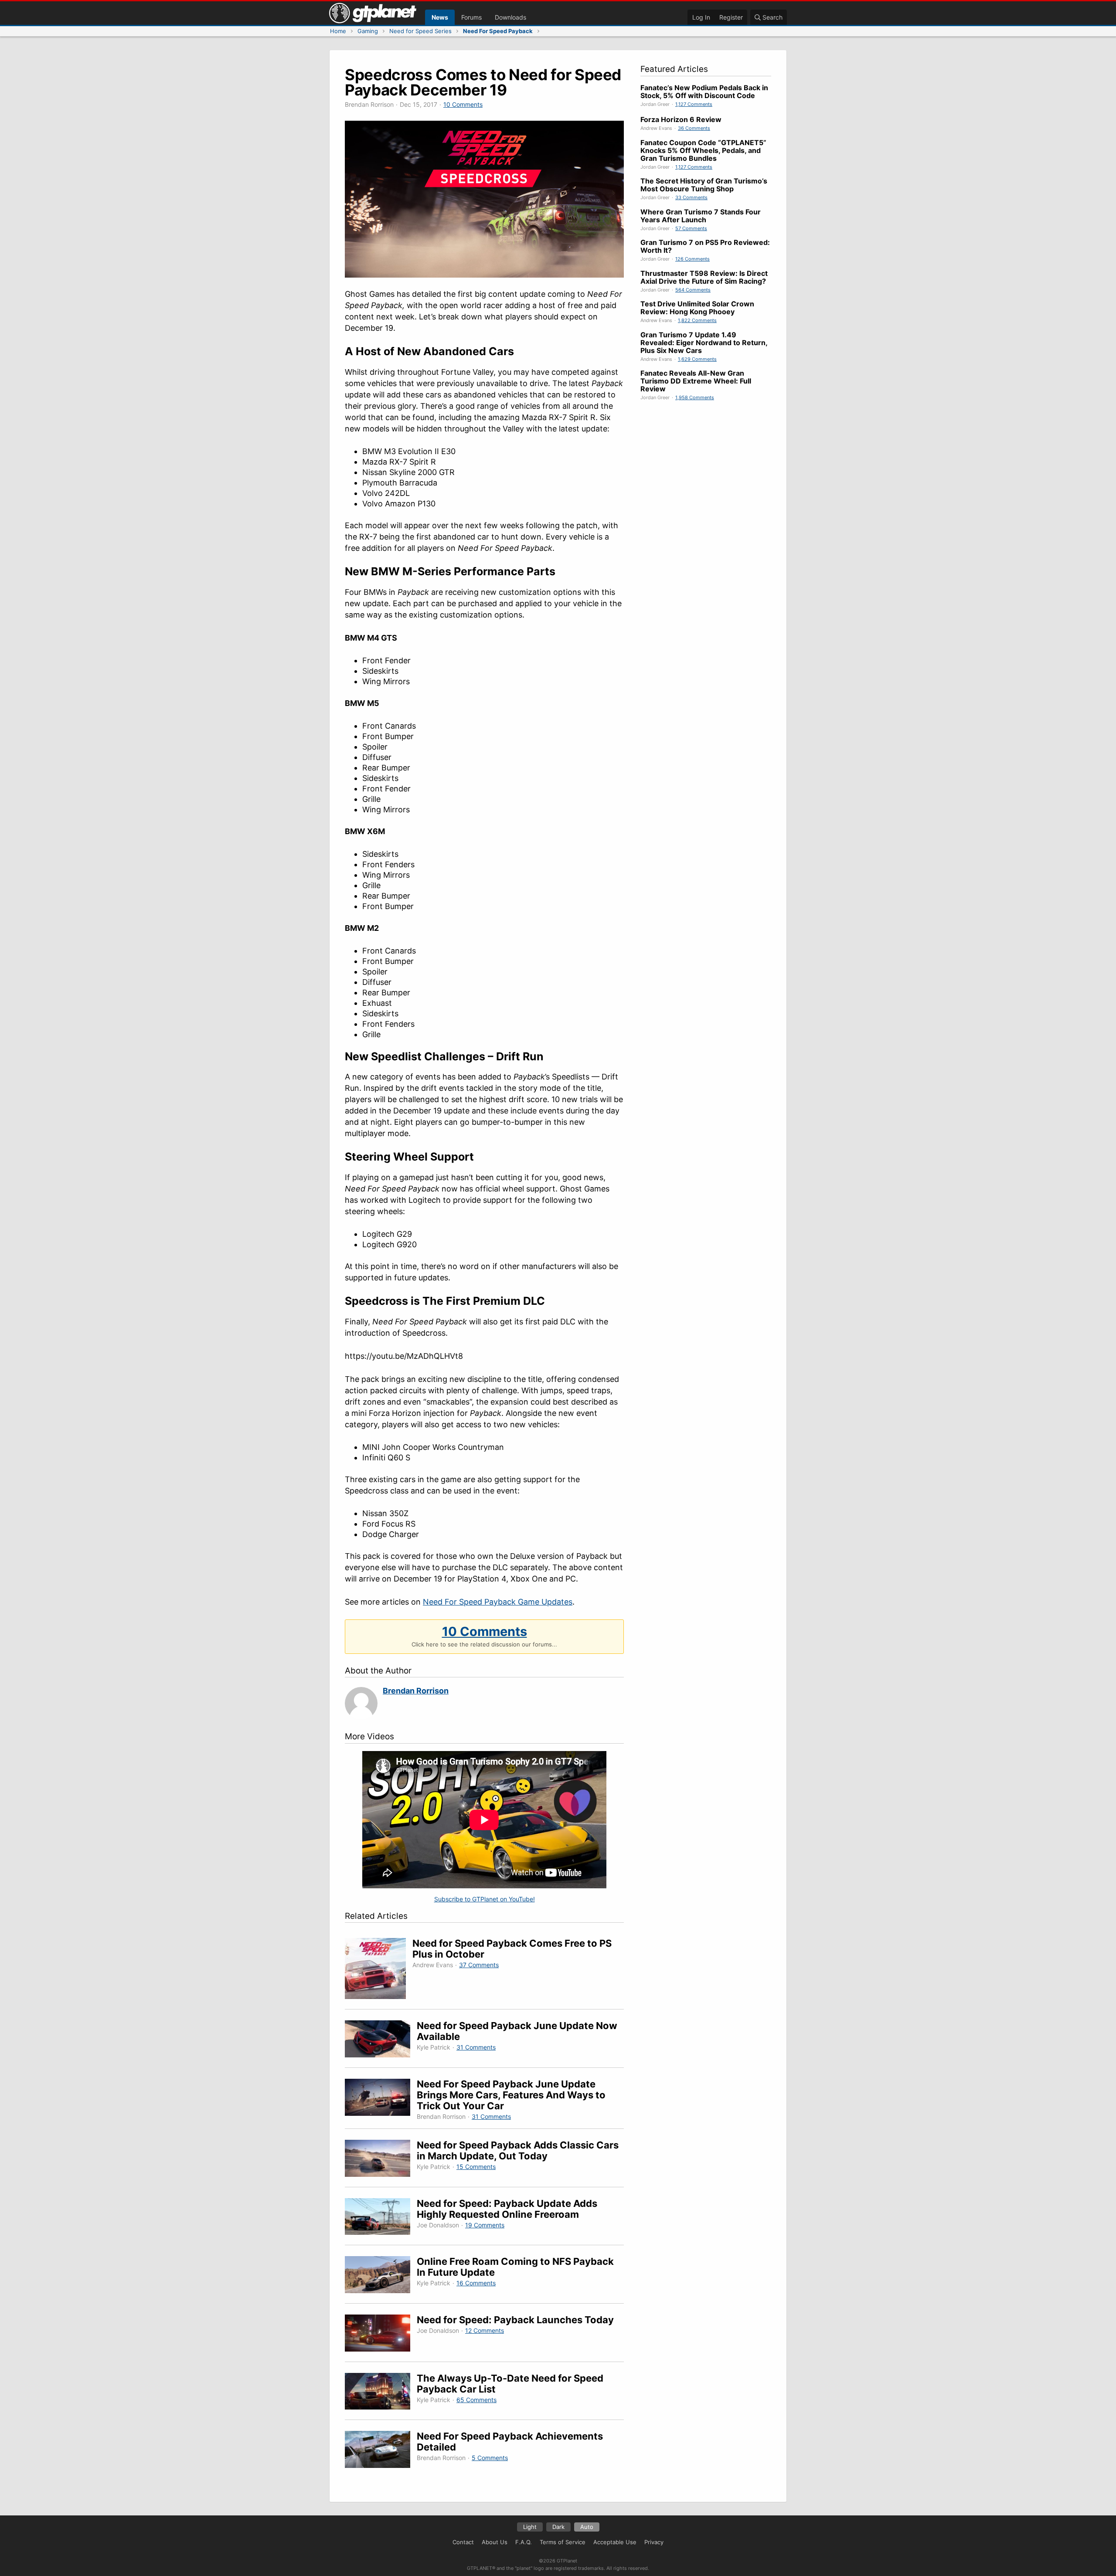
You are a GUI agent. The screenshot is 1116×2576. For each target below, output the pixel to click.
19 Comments (485, 2225)
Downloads (510, 17)
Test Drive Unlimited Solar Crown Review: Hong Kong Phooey (697, 308)
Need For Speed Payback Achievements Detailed (510, 2442)
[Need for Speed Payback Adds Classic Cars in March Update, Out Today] (381, 2160)
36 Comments (694, 128)
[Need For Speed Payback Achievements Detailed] (381, 2451)
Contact (463, 2542)
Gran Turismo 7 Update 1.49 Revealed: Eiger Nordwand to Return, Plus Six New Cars (704, 343)
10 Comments (463, 104)
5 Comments (490, 2458)
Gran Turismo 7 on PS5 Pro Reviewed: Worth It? (705, 246)
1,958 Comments (695, 397)
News (440, 17)
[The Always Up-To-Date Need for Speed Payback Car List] (381, 2393)
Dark (558, 2527)
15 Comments (476, 2167)
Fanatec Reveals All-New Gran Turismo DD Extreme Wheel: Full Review (696, 381)
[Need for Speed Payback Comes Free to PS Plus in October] (379, 1970)
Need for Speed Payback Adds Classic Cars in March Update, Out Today (518, 2150)
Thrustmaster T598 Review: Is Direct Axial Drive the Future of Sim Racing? (704, 277)
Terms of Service (563, 2542)
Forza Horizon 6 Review (681, 119)
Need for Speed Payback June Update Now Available (517, 2031)
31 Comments (476, 2047)
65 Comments (476, 2400)
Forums (471, 17)
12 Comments (485, 2330)
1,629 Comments (697, 359)
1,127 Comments (694, 104)
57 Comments (691, 228)
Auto (587, 2527)
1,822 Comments (697, 320)
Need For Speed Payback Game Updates (498, 1602)
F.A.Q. (524, 2542)
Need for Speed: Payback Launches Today (515, 2320)
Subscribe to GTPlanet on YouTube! (485, 1899)
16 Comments (476, 2283)
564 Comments (693, 290)
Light (530, 2527)
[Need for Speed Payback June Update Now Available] (381, 2040)
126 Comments (692, 259)
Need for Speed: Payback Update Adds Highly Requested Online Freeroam (507, 2209)
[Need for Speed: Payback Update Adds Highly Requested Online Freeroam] (381, 2218)
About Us (495, 2542)
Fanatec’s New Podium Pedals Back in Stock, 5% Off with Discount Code (704, 92)
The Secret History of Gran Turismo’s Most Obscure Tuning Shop (704, 185)
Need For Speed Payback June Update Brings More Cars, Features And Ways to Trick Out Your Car (511, 2095)
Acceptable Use (615, 2542)
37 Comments (479, 1965)
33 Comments (691, 197)
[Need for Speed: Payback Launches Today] (381, 2334)
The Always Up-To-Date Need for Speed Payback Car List (510, 2384)
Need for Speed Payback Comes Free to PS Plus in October (512, 1949)
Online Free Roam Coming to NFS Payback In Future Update (515, 2267)
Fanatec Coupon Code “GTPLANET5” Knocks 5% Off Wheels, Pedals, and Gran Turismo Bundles (703, 150)
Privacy (654, 2542)
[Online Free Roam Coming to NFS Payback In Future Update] (381, 2276)
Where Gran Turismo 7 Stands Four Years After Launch (701, 216)
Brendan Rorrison (416, 1691)
